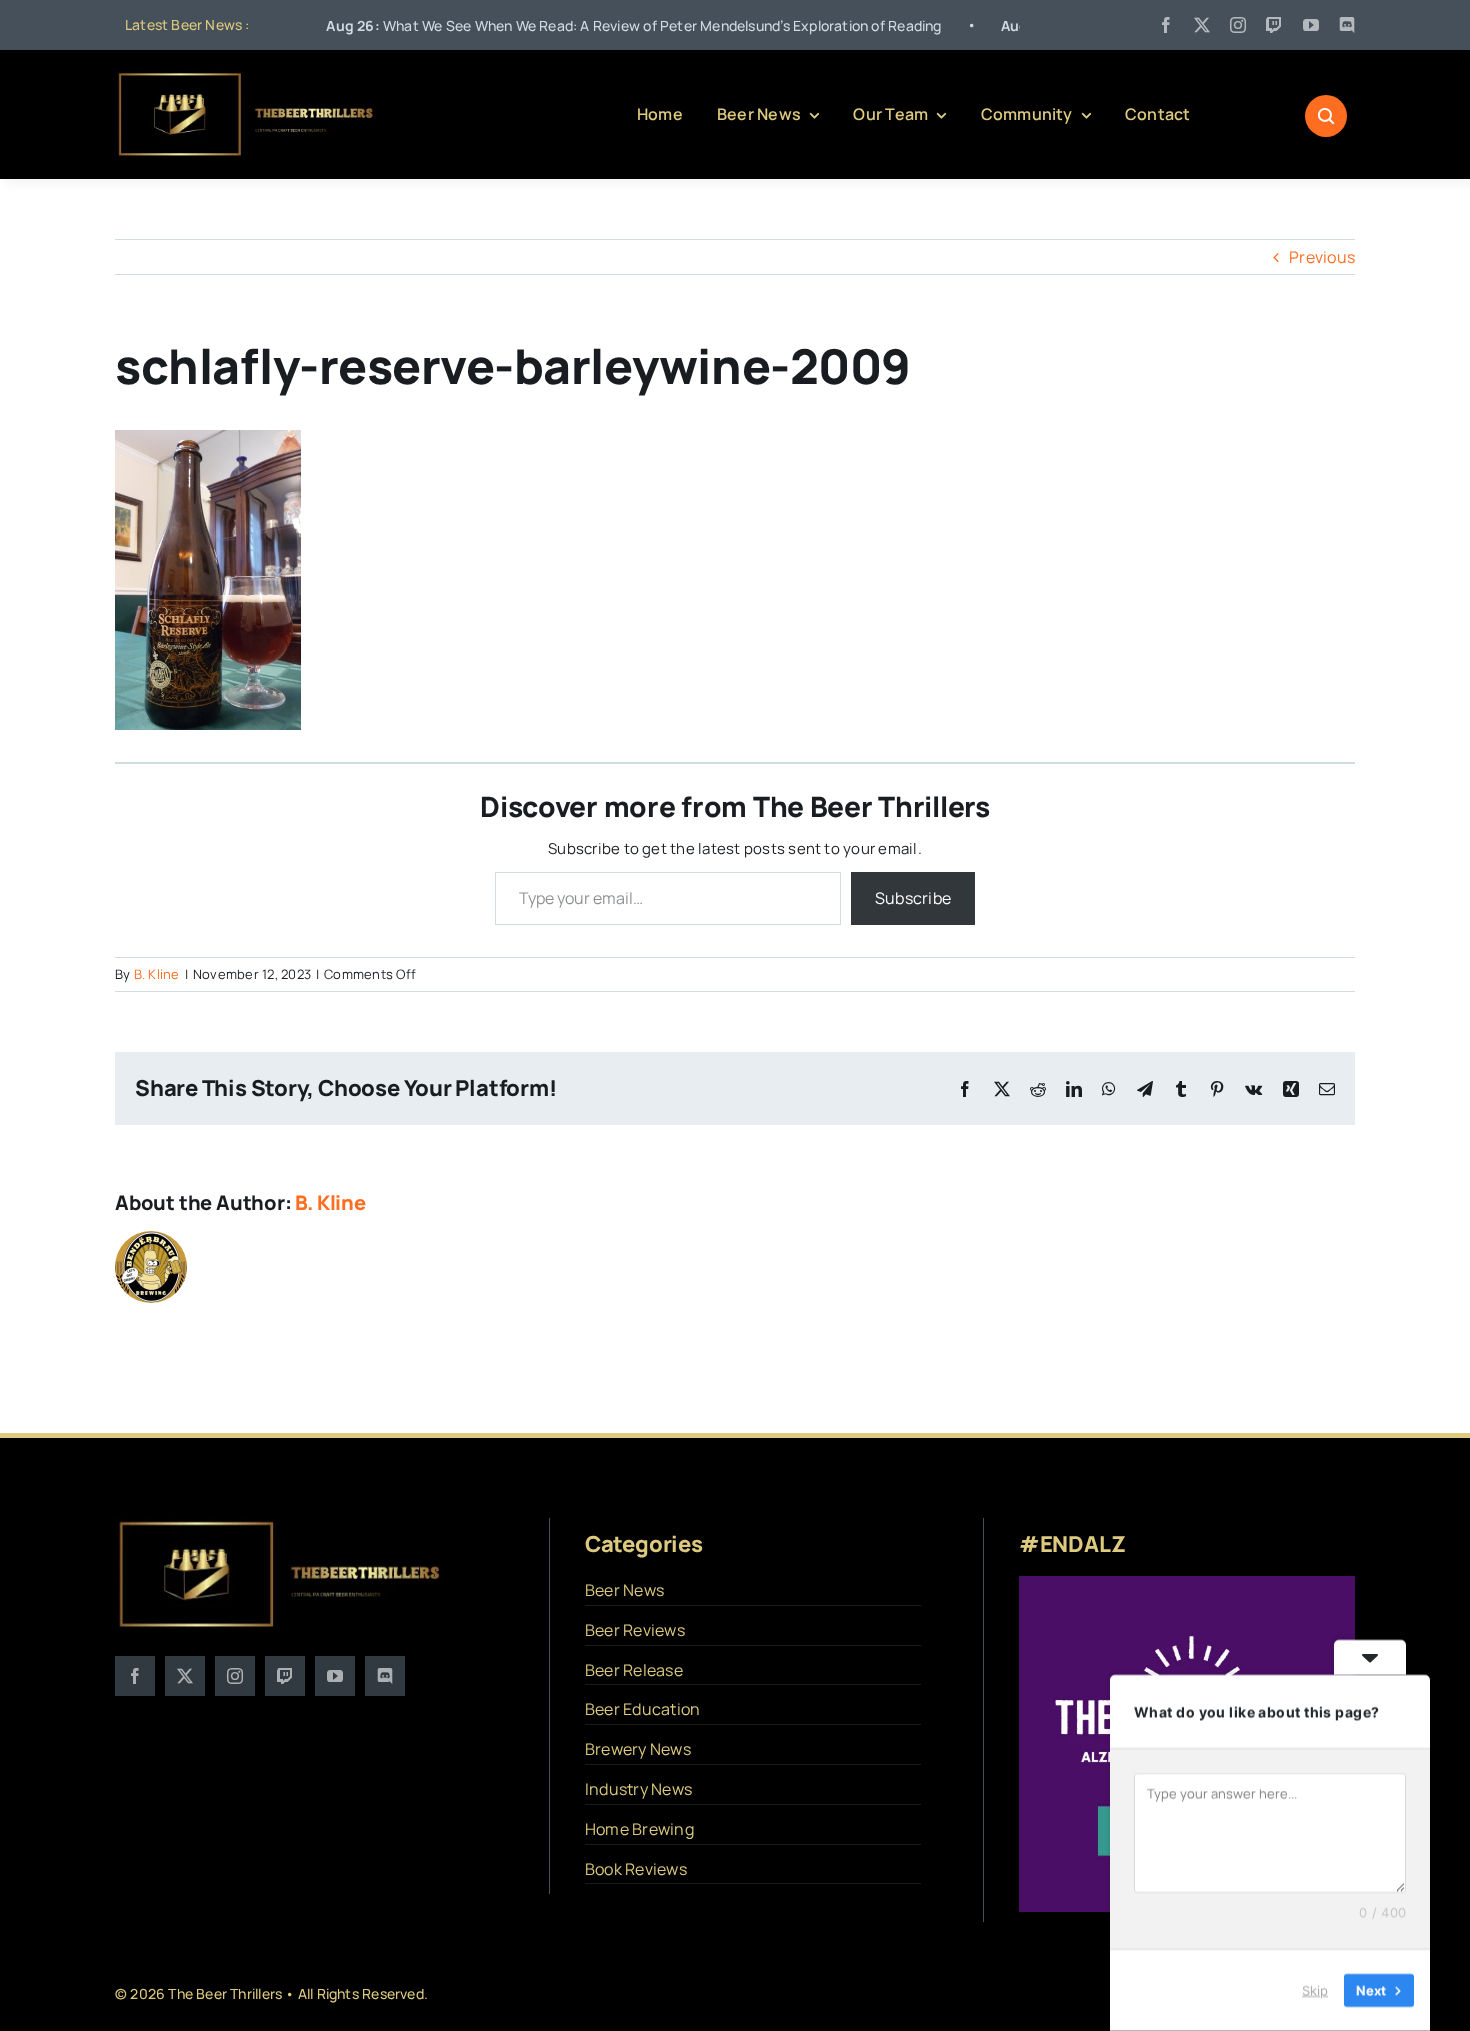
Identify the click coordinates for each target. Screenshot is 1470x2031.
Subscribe (913, 898)
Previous (1322, 257)
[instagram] (1238, 25)
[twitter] (1202, 25)
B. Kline (157, 974)
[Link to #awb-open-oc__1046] (1326, 116)
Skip (1315, 1990)
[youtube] (1311, 25)
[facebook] (1166, 25)
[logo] (247, 78)
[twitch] (1274, 25)
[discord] (1347, 25)
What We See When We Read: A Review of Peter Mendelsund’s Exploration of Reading (563, 25)
